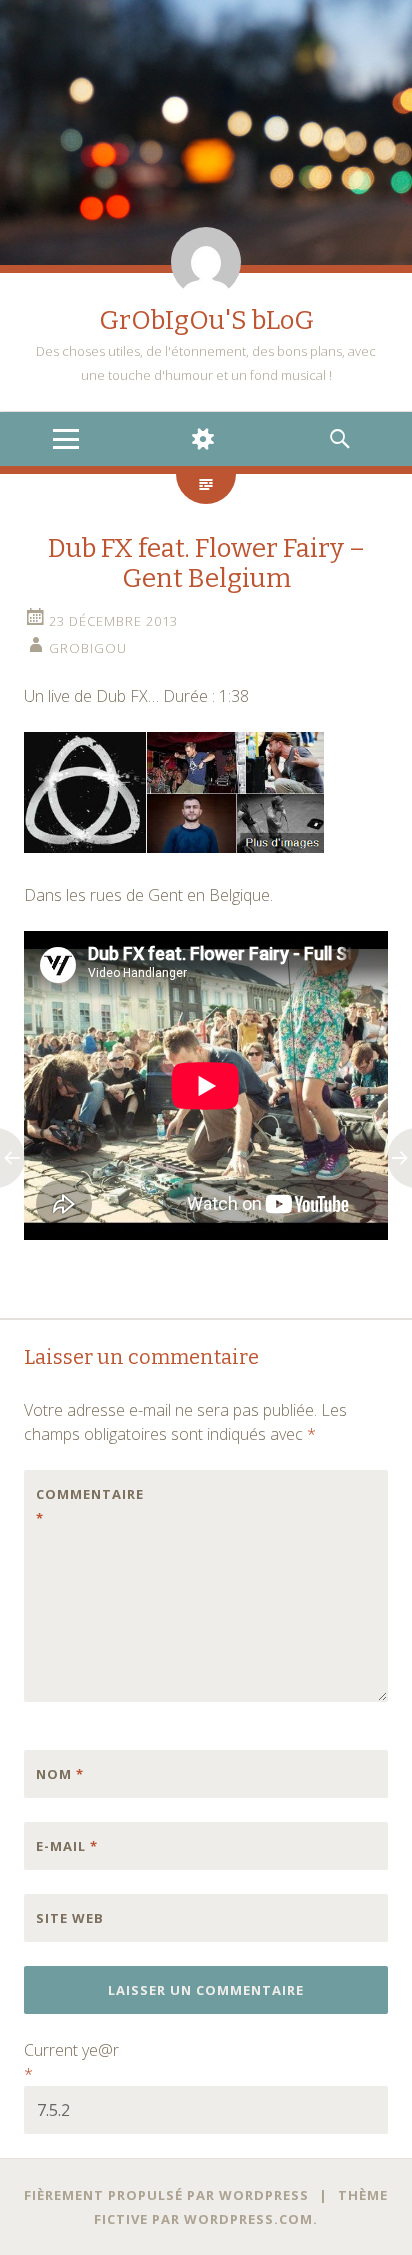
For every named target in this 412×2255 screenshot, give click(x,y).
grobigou (88, 648)
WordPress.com (248, 2219)
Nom (60, 1774)
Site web (70, 1918)
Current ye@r (71, 2062)
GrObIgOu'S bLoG (206, 320)
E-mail (67, 1846)
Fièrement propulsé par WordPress (166, 2195)
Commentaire (78, 1506)
